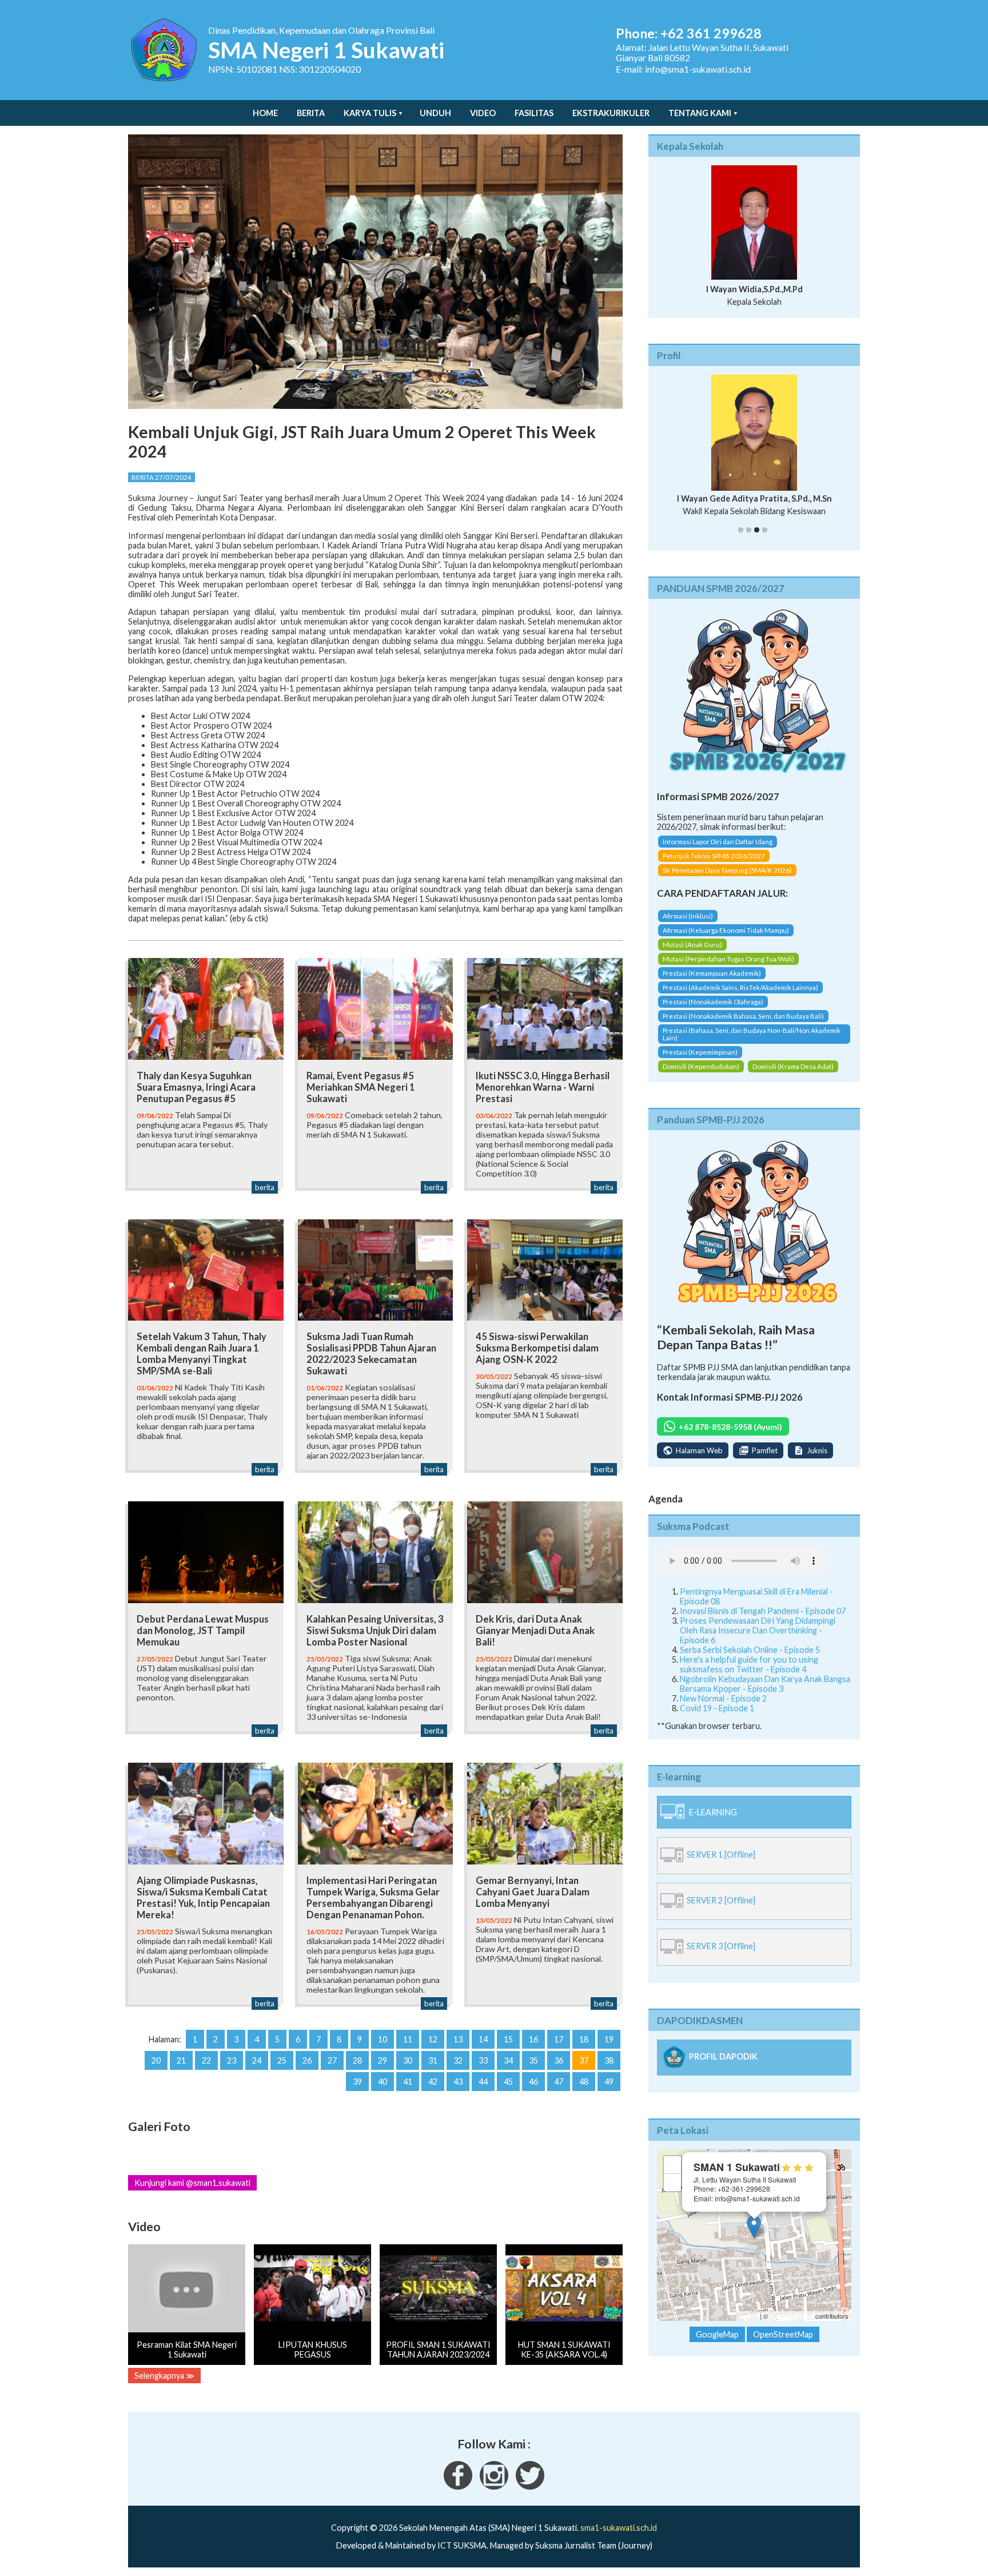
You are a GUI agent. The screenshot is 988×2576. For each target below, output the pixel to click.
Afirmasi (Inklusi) (688, 916)
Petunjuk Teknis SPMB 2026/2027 (714, 856)
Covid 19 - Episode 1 (717, 1708)
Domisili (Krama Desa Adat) (793, 1066)
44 (483, 2082)
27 (332, 2060)
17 (559, 2039)
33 (483, 2060)
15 (508, 2039)
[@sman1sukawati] (530, 2486)
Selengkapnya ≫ (164, 2376)
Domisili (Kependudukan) (701, 1066)
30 (408, 2060)
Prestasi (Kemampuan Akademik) (712, 973)
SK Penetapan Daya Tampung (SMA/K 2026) (727, 870)
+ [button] (673, 2164)
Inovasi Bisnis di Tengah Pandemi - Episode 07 (763, 1611)
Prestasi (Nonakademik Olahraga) (713, 1002)
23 (232, 2060)
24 (257, 2060)
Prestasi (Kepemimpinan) (700, 1052)
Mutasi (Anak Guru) (692, 945)
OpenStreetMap (792, 2316)
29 (383, 2060)
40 (383, 2082)
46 (533, 2082)
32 (458, 2060)
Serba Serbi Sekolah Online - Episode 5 (750, 1650)
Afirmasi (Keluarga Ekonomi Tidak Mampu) (726, 930)
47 (559, 2082)
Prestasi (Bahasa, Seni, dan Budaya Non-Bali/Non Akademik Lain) (752, 1034)
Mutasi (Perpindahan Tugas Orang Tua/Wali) (728, 959)
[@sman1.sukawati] (494, 2486)
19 (609, 2039)
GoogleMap (717, 2334)
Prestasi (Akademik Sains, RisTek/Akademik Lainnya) (740, 987)
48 (584, 2082)
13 (458, 2039)
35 (533, 2060)
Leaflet (749, 2316)
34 (508, 2060)
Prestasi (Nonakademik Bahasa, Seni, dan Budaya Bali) (743, 1016)
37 (584, 2060)
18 (584, 2039)
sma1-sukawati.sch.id (619, 2528)
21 (181, 2060)
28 (357, 2060)
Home (265, 113)
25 (282, 2060)
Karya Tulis (370, 113)
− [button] (673, 2182)
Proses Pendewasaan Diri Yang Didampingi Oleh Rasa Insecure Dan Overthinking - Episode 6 (758, 1630)
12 (433, 2039)
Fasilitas (534, 113)
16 (533, 2039)
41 (408, 2082)
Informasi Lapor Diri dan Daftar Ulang (718, 842)
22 (206, 2060)
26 (307, 2060)
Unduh (435, 113)
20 (156, 2060)
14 (483, 2039)
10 (383, 2039)
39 (357, 2082)
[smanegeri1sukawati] (458, 2486)
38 (609, 2060)
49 (609, 2082)
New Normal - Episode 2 (723, 1698)
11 (408, 2039)
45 (508, 2082)
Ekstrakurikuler (611, 113)
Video (483, 113)
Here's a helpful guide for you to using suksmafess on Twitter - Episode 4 (749, 1664)
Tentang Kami (700, 113)
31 (433, 2060)
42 (433, 2082)
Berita (311, 113)
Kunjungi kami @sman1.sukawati (192, 2183)
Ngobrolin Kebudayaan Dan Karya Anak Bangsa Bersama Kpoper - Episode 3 (765, 1684)
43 (458, 2082)
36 (559, 2060)
